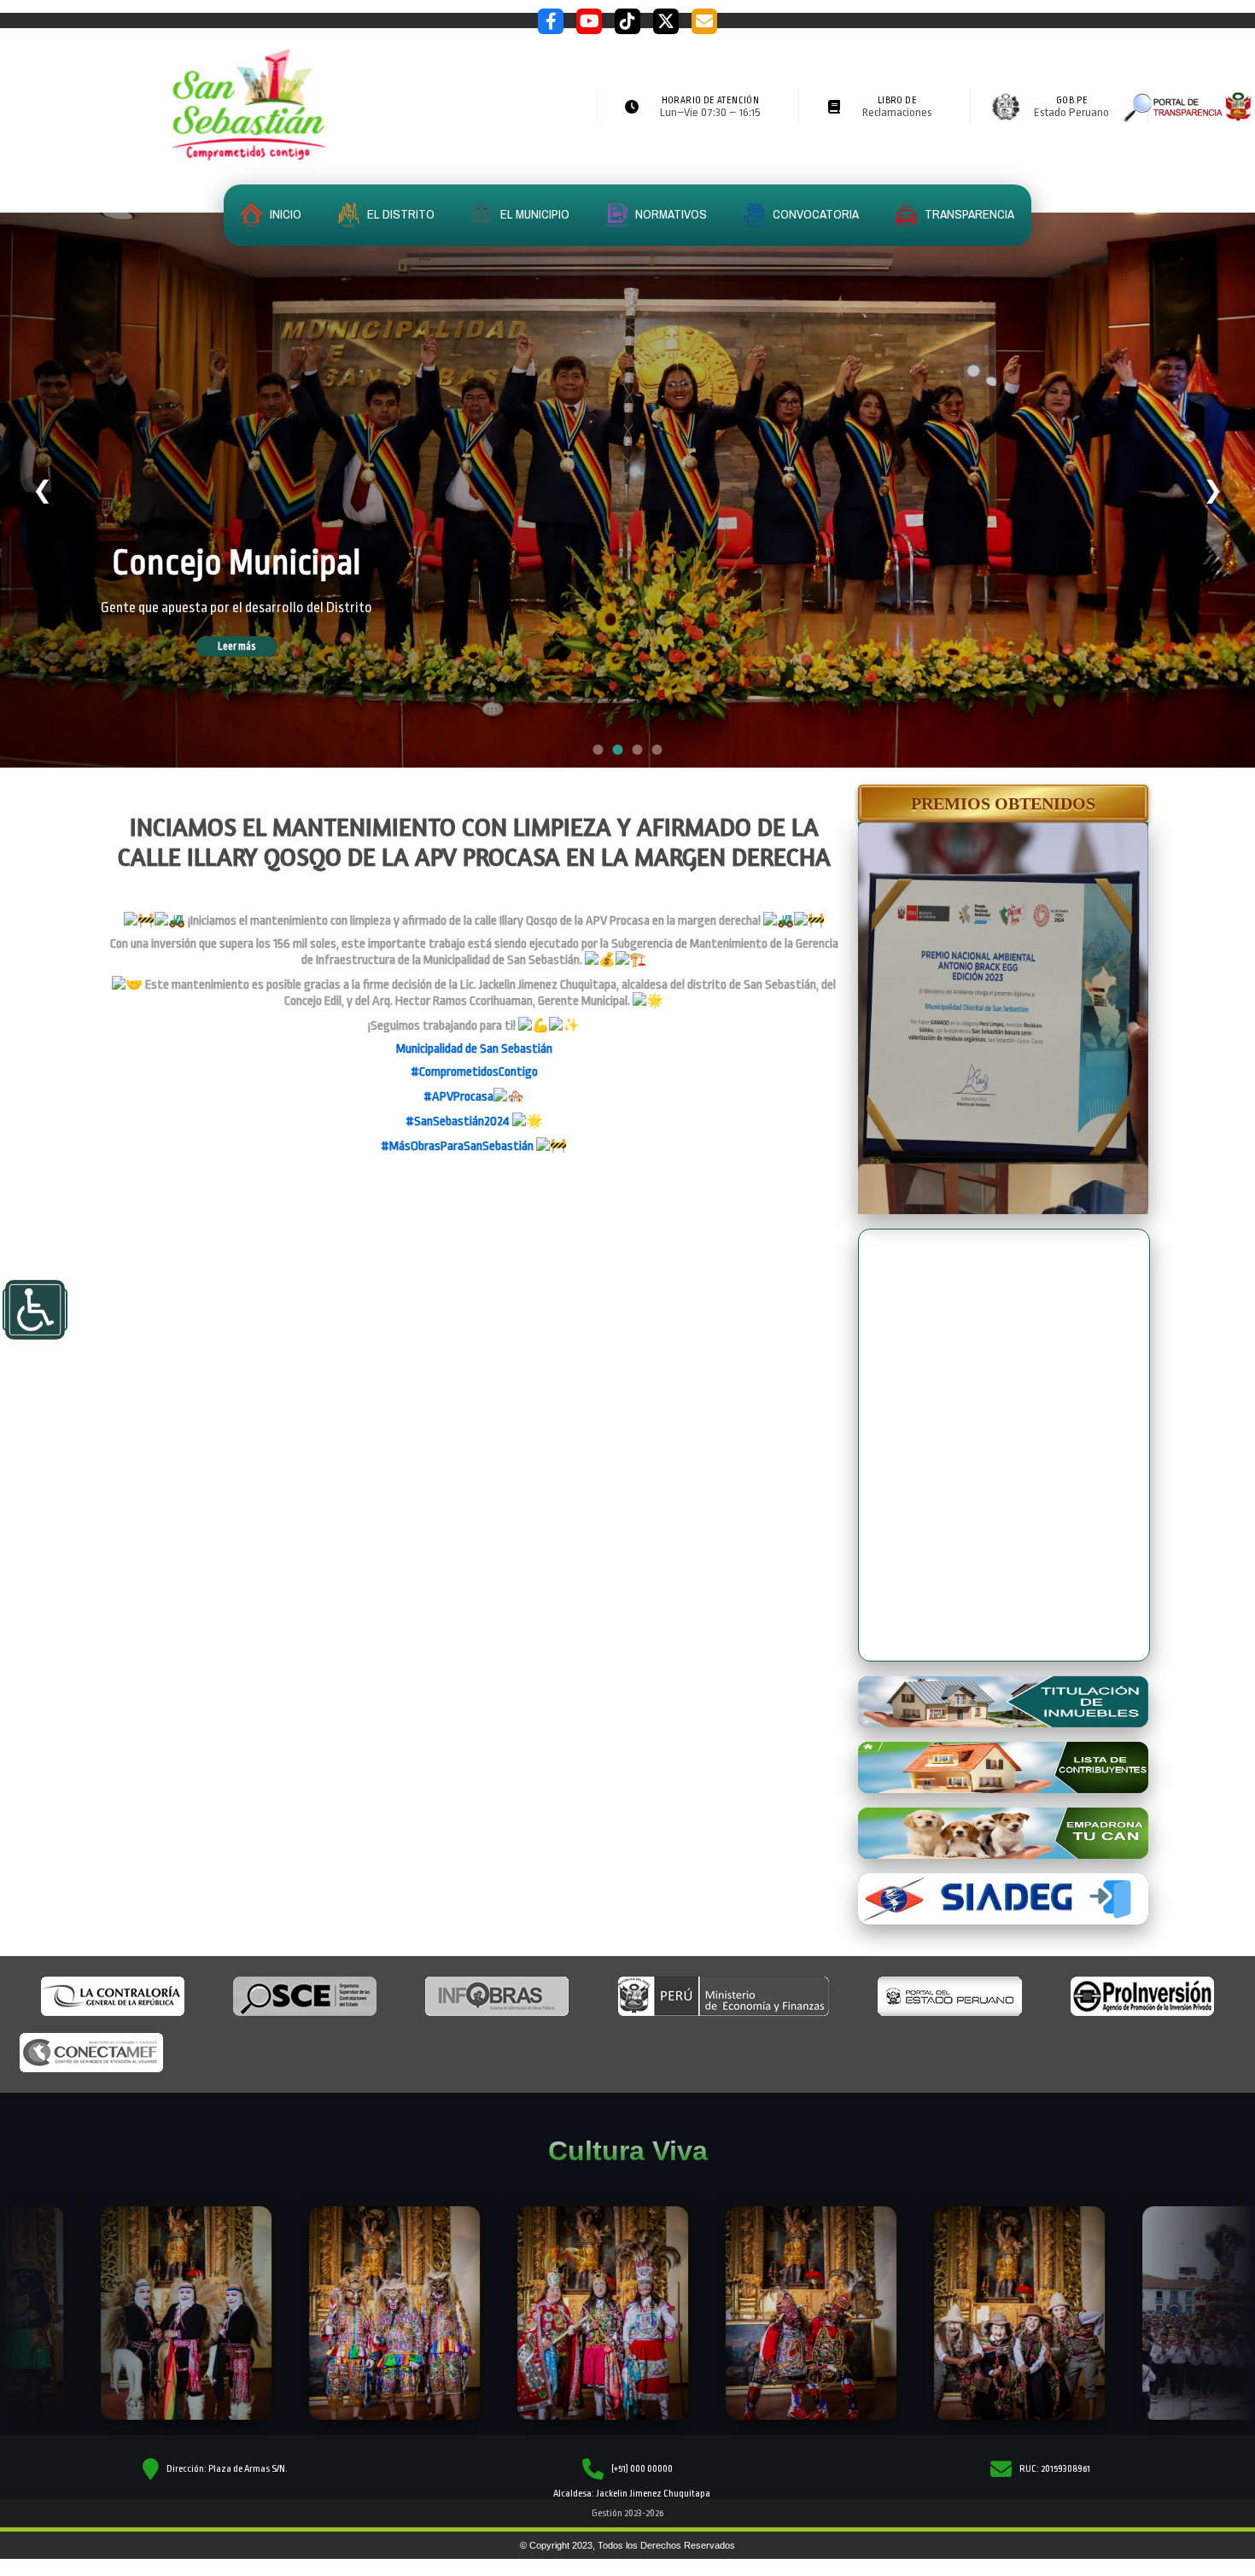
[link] (474, 1049)
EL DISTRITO (400, 214)
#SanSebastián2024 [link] (458, 1122)
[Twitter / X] (666, 21)
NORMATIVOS (670, 214)
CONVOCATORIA (814, 214)
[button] (1003, 803)
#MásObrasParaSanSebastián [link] (457, 1146)
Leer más (260, 680)
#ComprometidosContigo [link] (474, 1072)
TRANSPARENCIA (968, 214)
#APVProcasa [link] (458, 1097)
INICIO (284, 214)
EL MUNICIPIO (534, 214)
